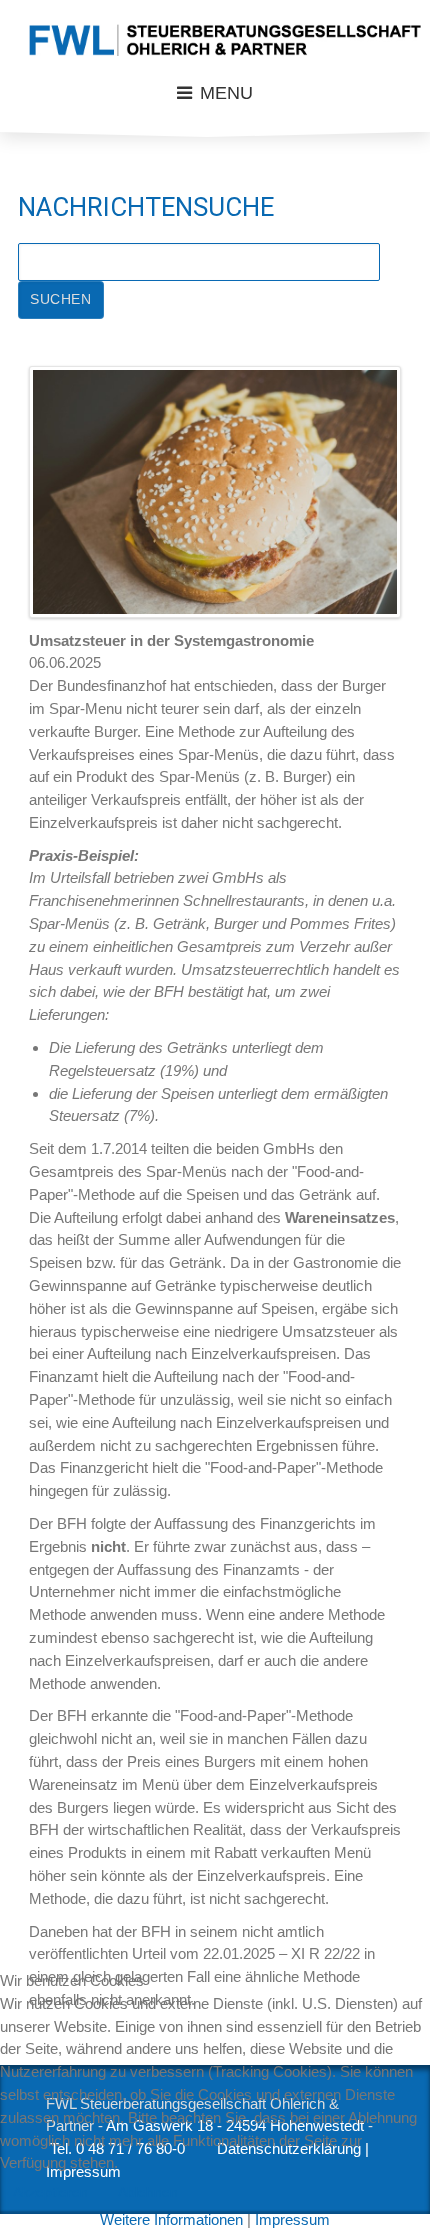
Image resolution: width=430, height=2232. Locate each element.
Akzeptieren (50, 2192)
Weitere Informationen (171, 2219)
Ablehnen (148, 2192)
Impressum (292, 2219)
